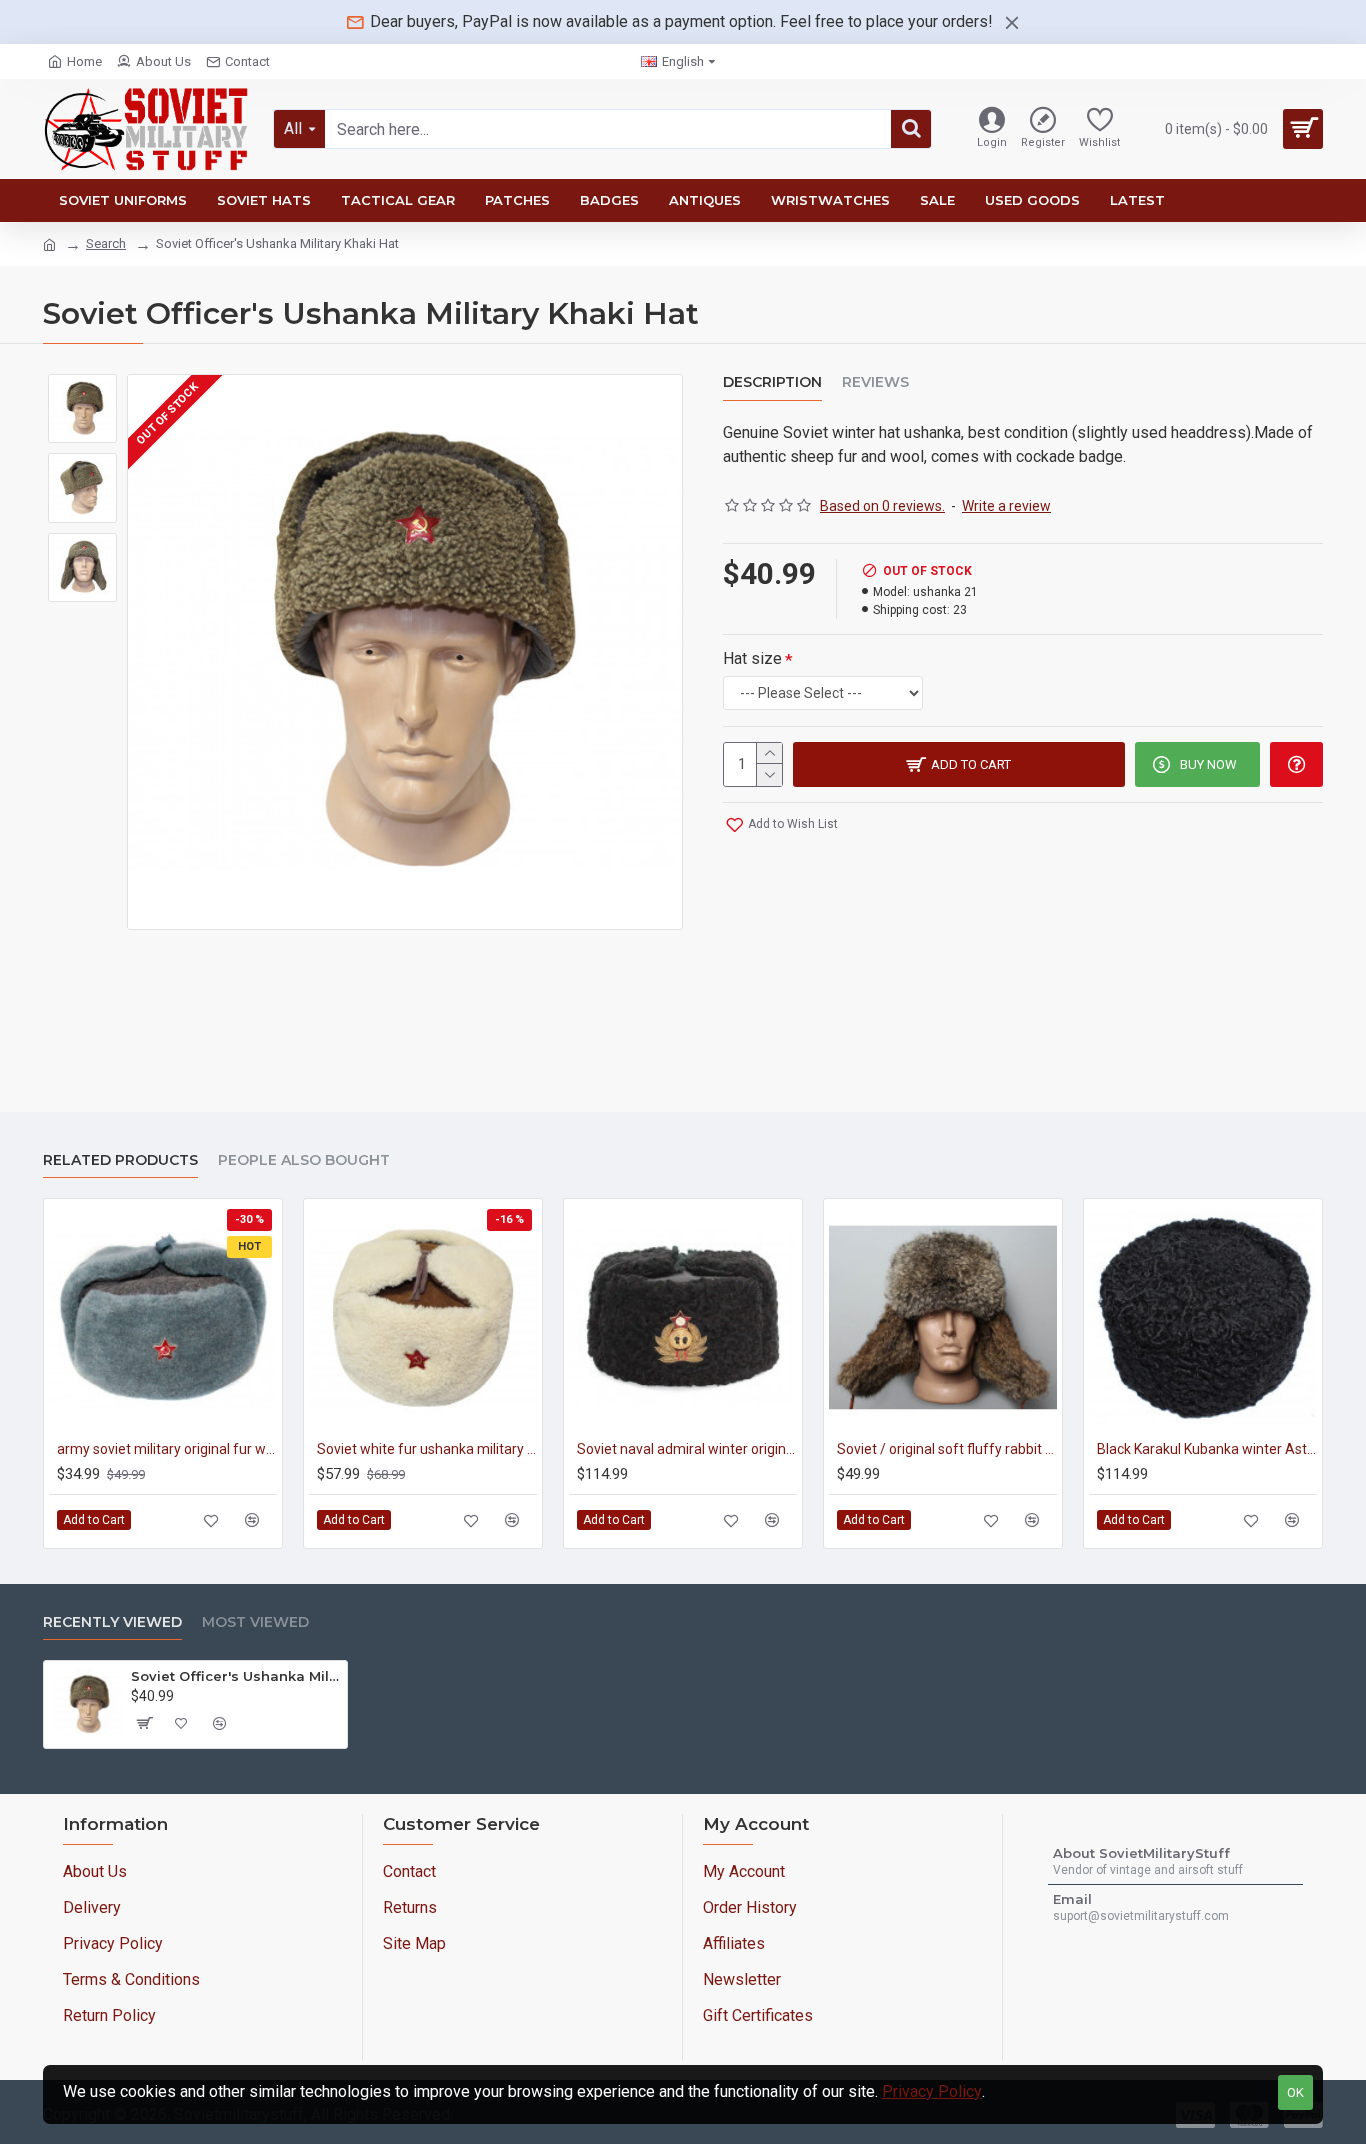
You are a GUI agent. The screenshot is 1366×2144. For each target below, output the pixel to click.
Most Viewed (255, 1622)
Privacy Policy (932, 2091)
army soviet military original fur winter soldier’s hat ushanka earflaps (167, 1449)
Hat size (752, 658)
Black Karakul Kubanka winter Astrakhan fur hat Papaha (1207, 1449)
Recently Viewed (112, 1622)
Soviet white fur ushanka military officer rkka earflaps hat (427, 1449)
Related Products (120, 1160)
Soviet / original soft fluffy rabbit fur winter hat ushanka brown (947, 1449)
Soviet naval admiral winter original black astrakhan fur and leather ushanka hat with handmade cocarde (687, 1449)
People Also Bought (304, 1160)
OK (1295, 2092)
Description (772, 382)
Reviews (875, 382)
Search (106, 243)
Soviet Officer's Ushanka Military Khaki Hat (235, 1676)
